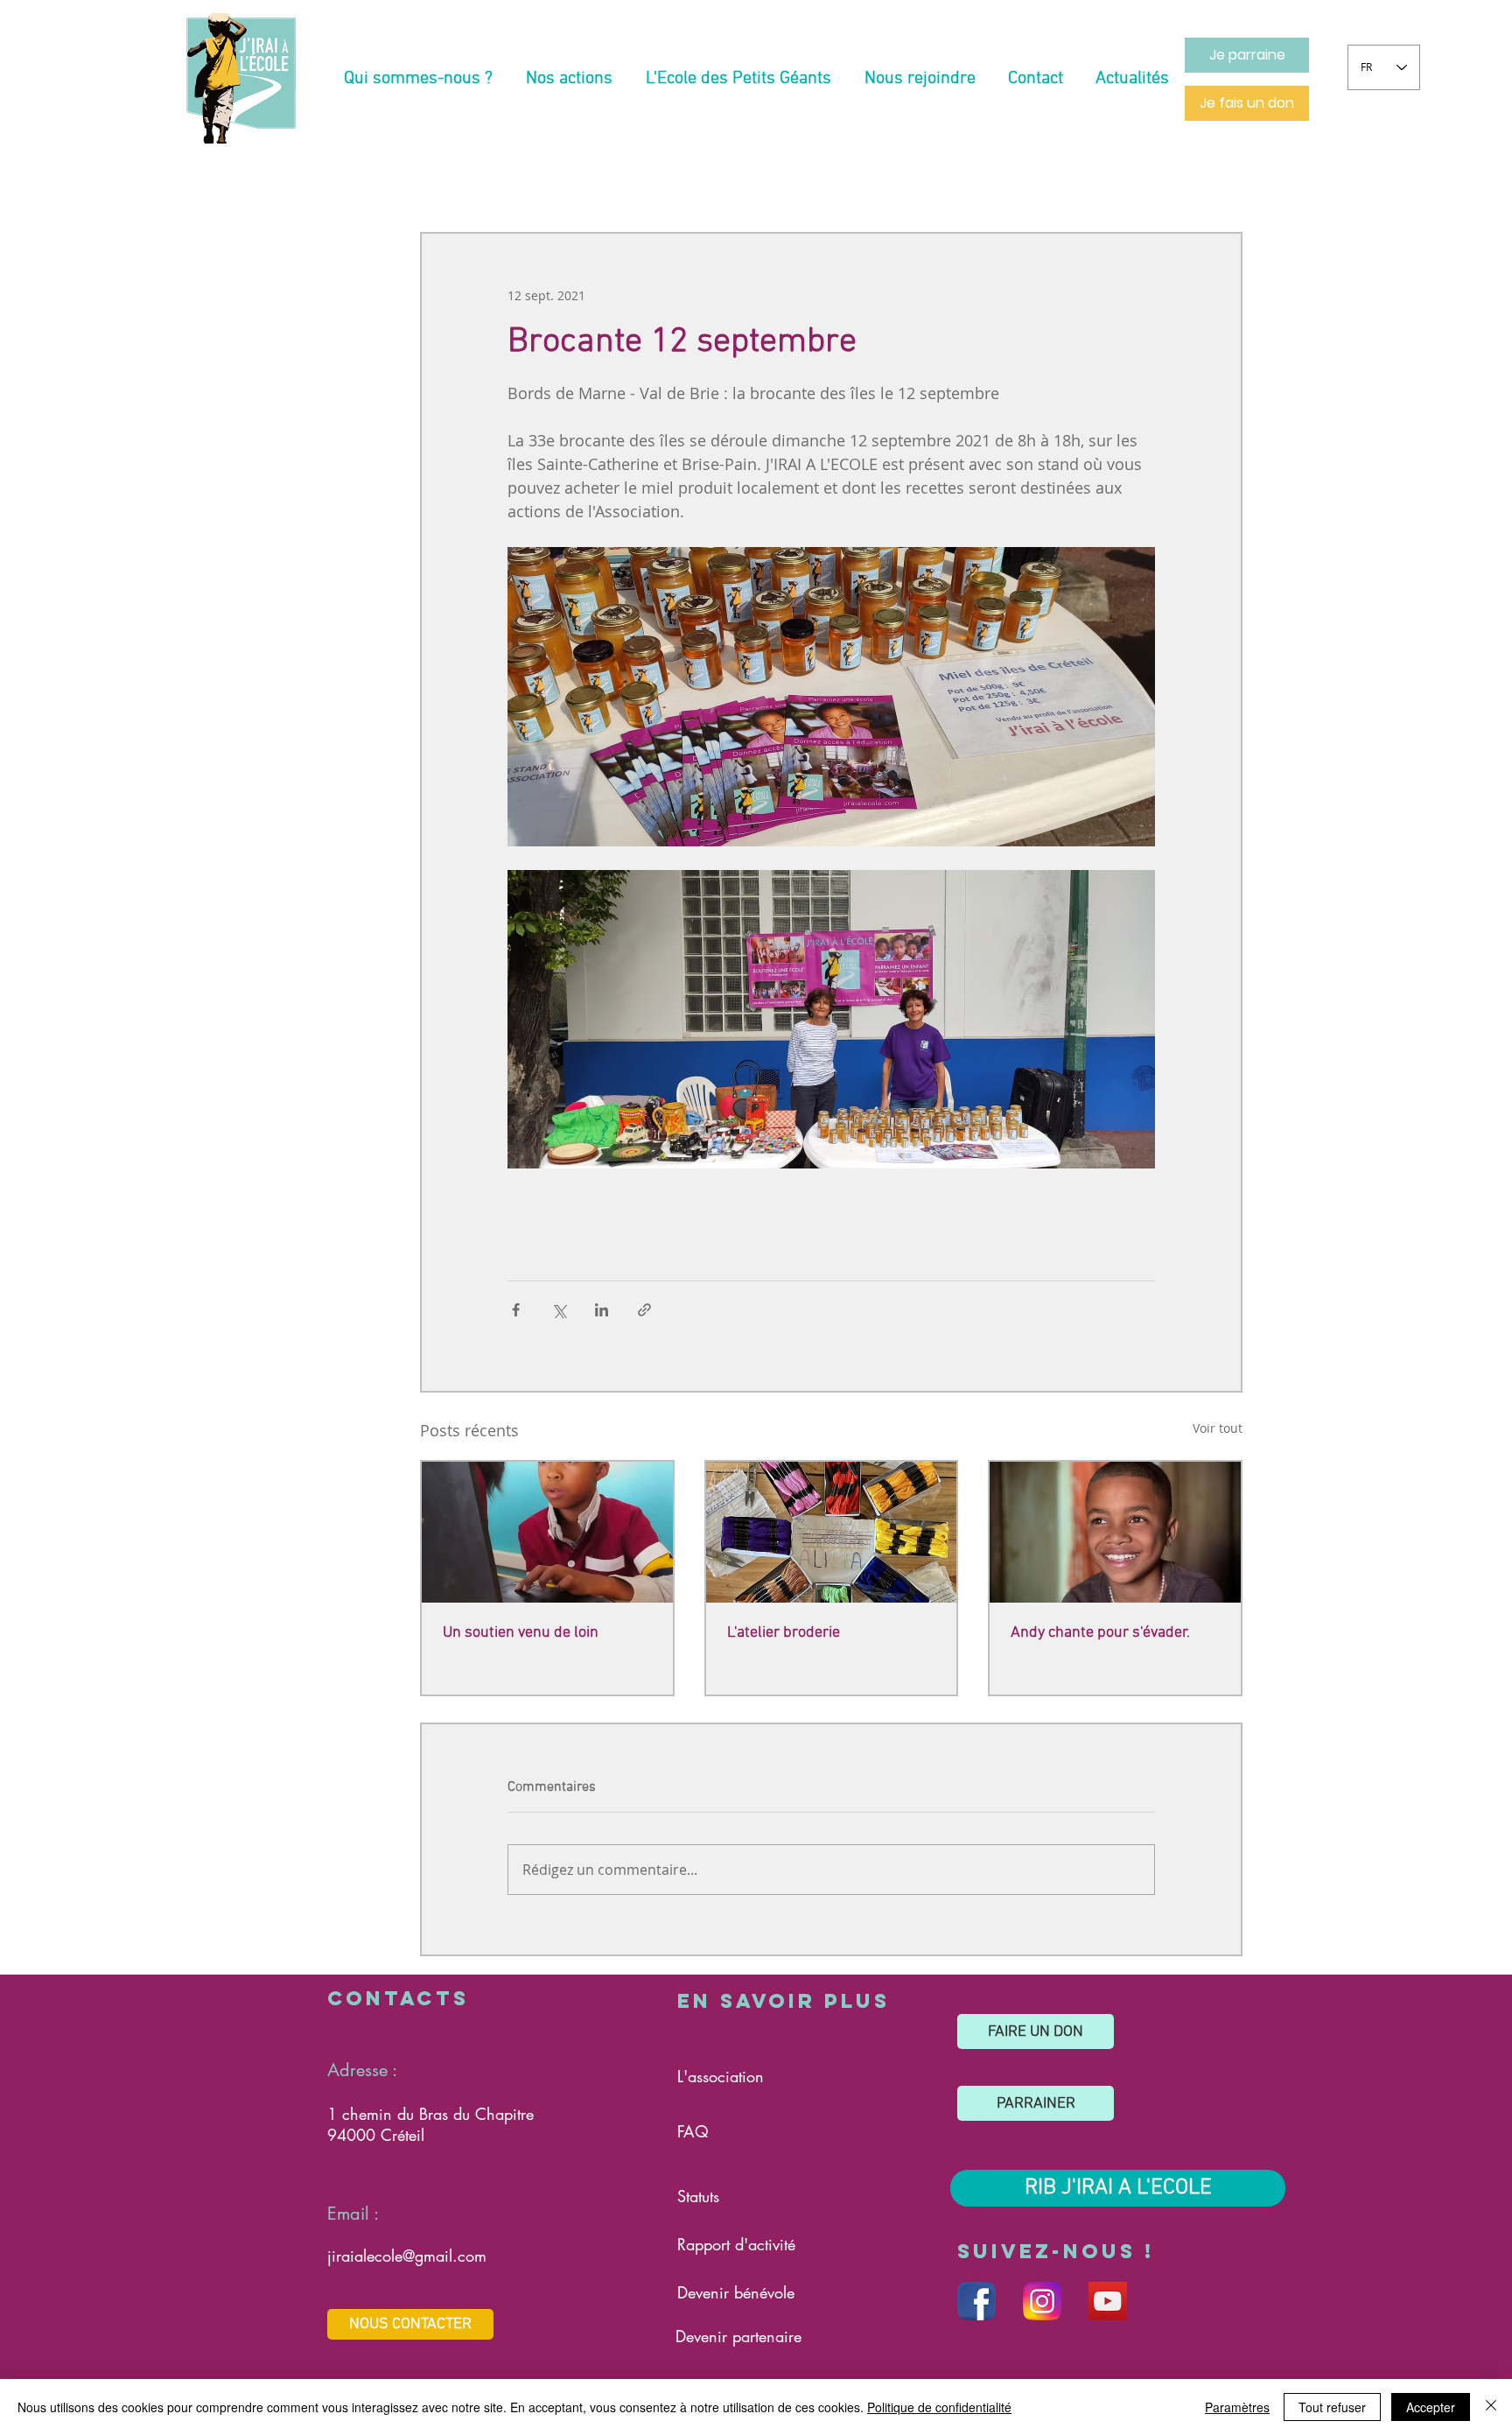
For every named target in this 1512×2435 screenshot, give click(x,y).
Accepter (1431, 2407)
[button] (418, 79)
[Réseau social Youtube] (1108, 2301)
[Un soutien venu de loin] (547, 1532)
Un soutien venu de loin (521, 1633)
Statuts (698, 2196)
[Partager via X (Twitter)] (559, 1310)
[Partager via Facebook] (516, 1310)
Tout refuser (1332, 2407)
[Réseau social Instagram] (1042, 2301)
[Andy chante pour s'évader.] (1115, 1532)
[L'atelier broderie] (832, 1532)
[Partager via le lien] (644, 1310)
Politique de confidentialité (939, 2407)
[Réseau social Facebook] (976, 2301)
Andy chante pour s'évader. (1100, 1633)
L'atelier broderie (784, 1633)
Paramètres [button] (1237, 2407)
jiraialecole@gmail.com (407, 2256)
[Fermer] (1491, 2407)
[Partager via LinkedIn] (602, 1310)
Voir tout (1218, 1428)
